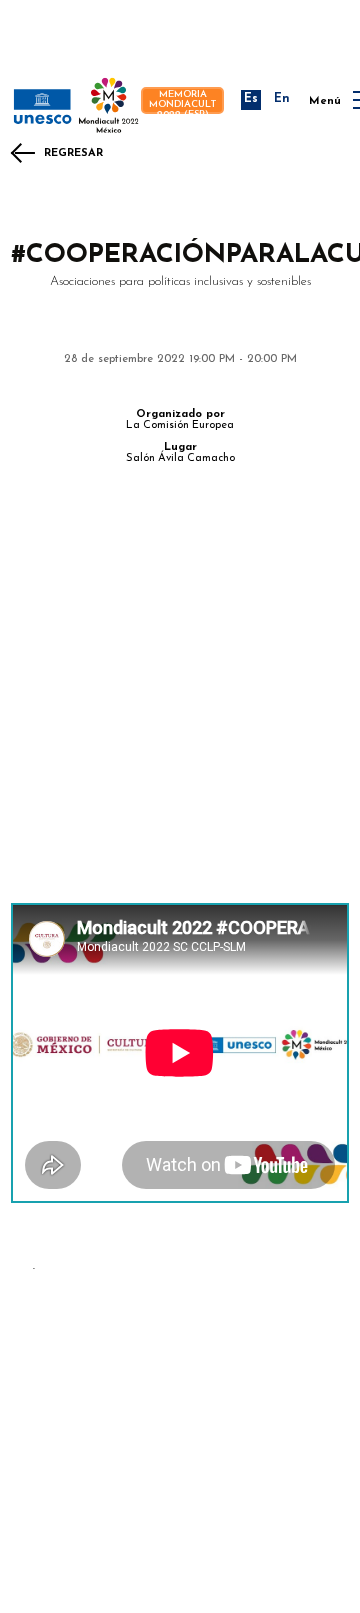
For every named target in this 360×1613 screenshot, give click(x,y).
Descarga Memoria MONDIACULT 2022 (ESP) (183, 101)
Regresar (73, 153)
